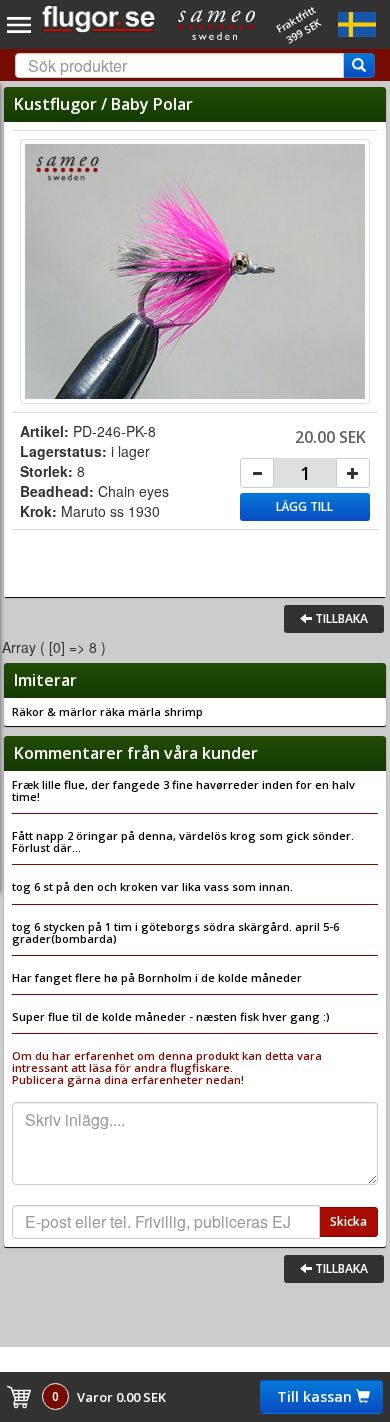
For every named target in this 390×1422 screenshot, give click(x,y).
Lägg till (304, 506)
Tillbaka (340, 618)
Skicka (348, 1221)
